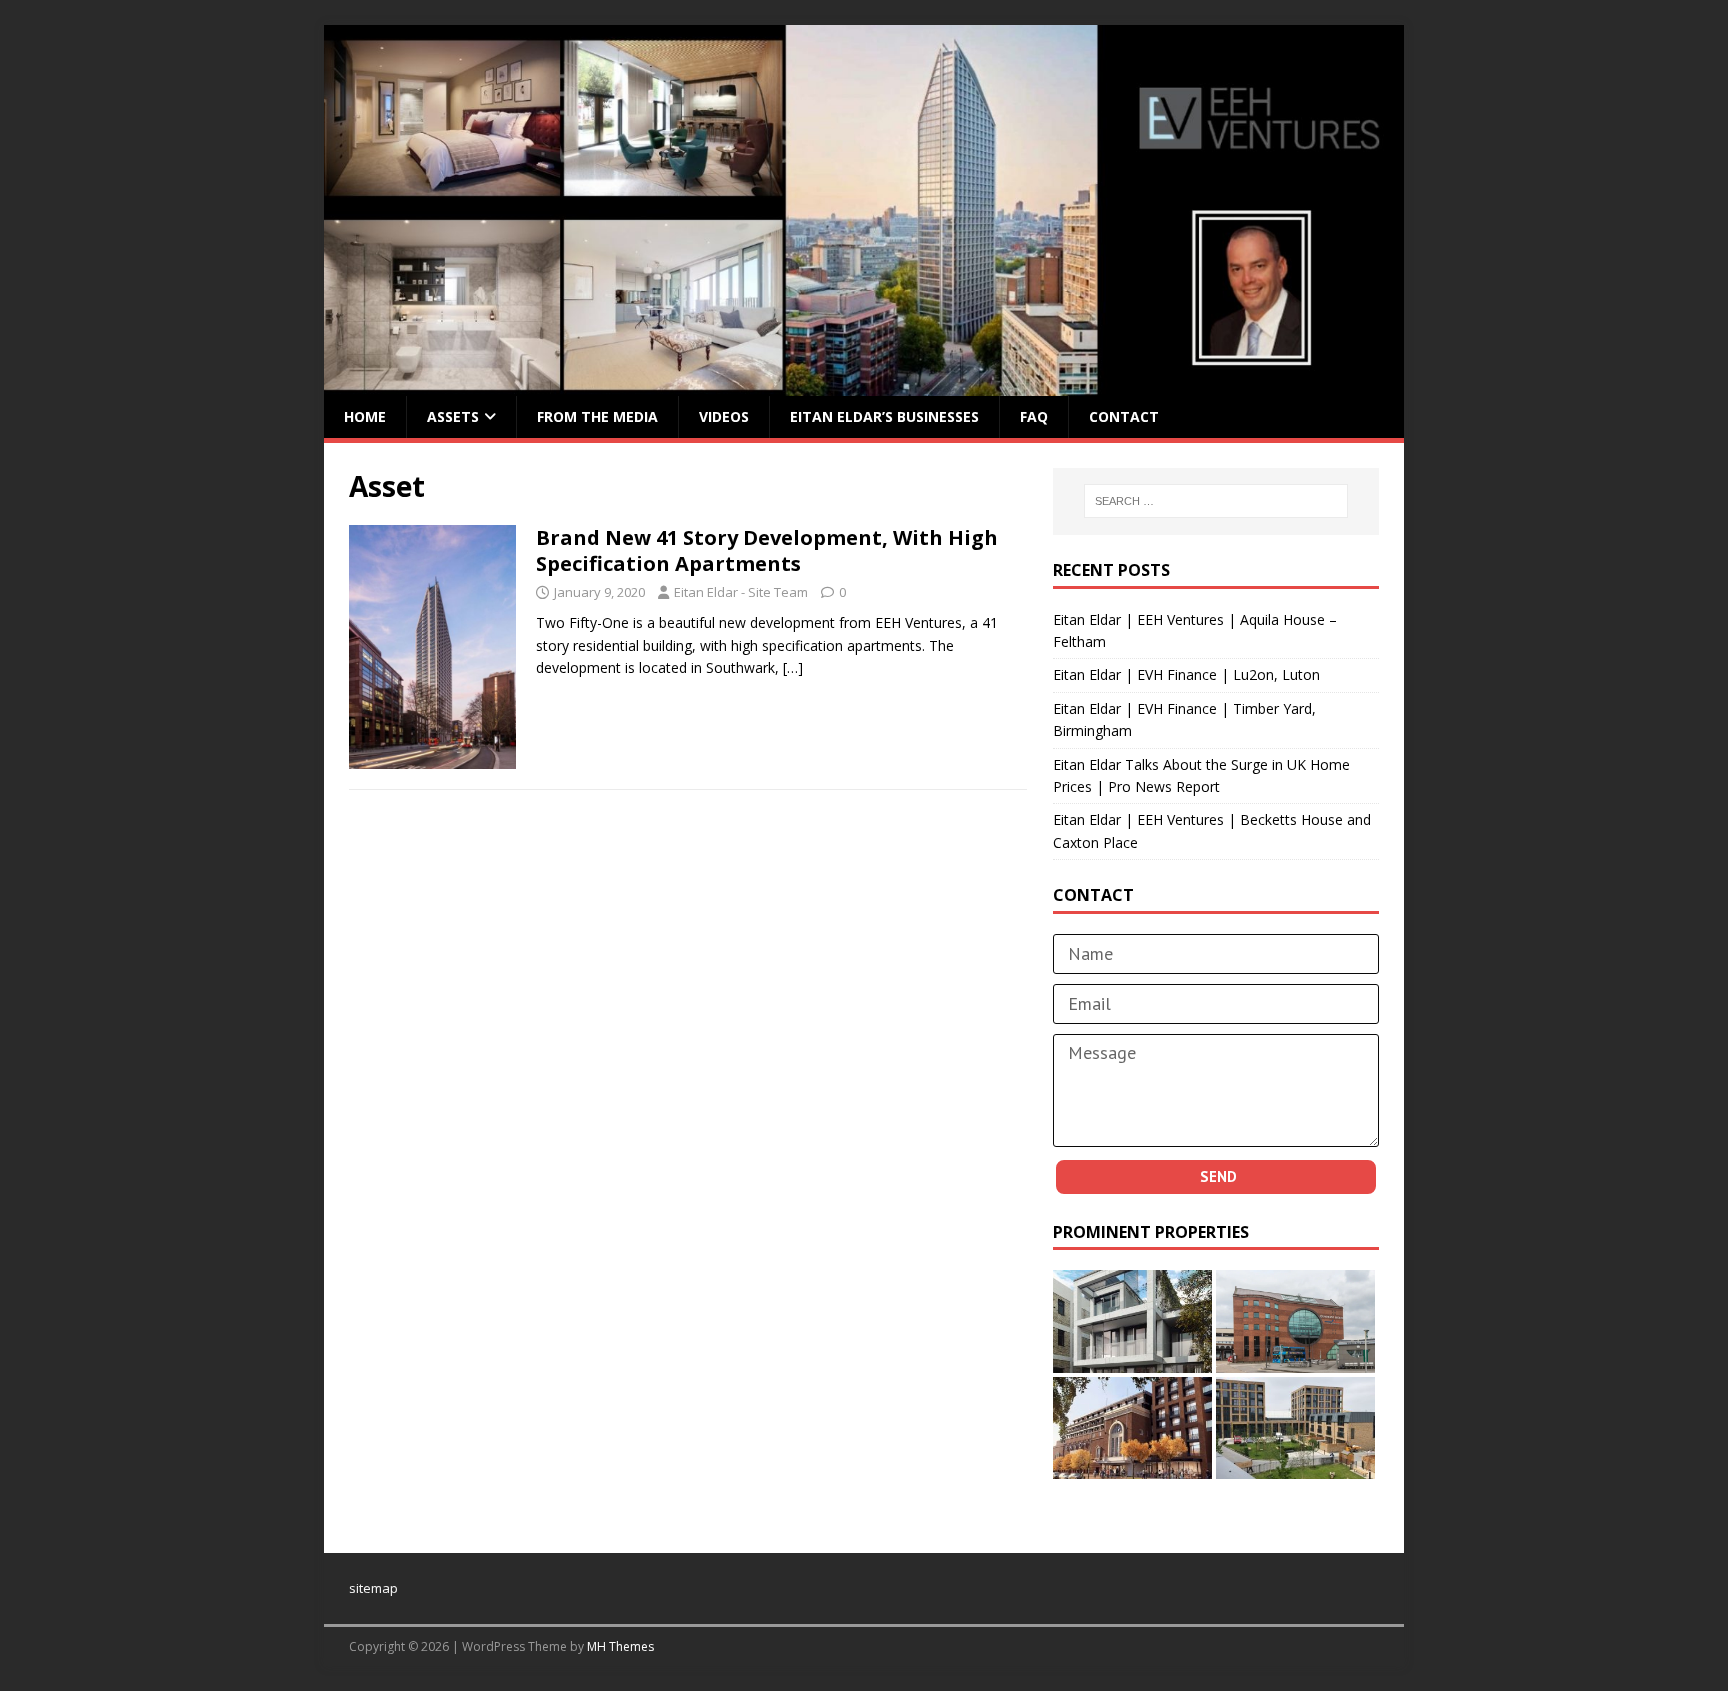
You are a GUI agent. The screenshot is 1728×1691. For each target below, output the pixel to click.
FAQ (1034, 416)
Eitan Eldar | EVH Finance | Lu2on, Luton (1186, 674)
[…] (793, 667)
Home (365, 416)
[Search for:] (1216, 501)
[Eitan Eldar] (864, 383)
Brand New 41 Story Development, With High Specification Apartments (767, 550)
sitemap (373, 1588)
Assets (453, 416)
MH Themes (620, 1646)
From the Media (597, 416)
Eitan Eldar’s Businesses (884, 416)
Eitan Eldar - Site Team (741, 592)
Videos (724, 416)
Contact (1124, 416)
